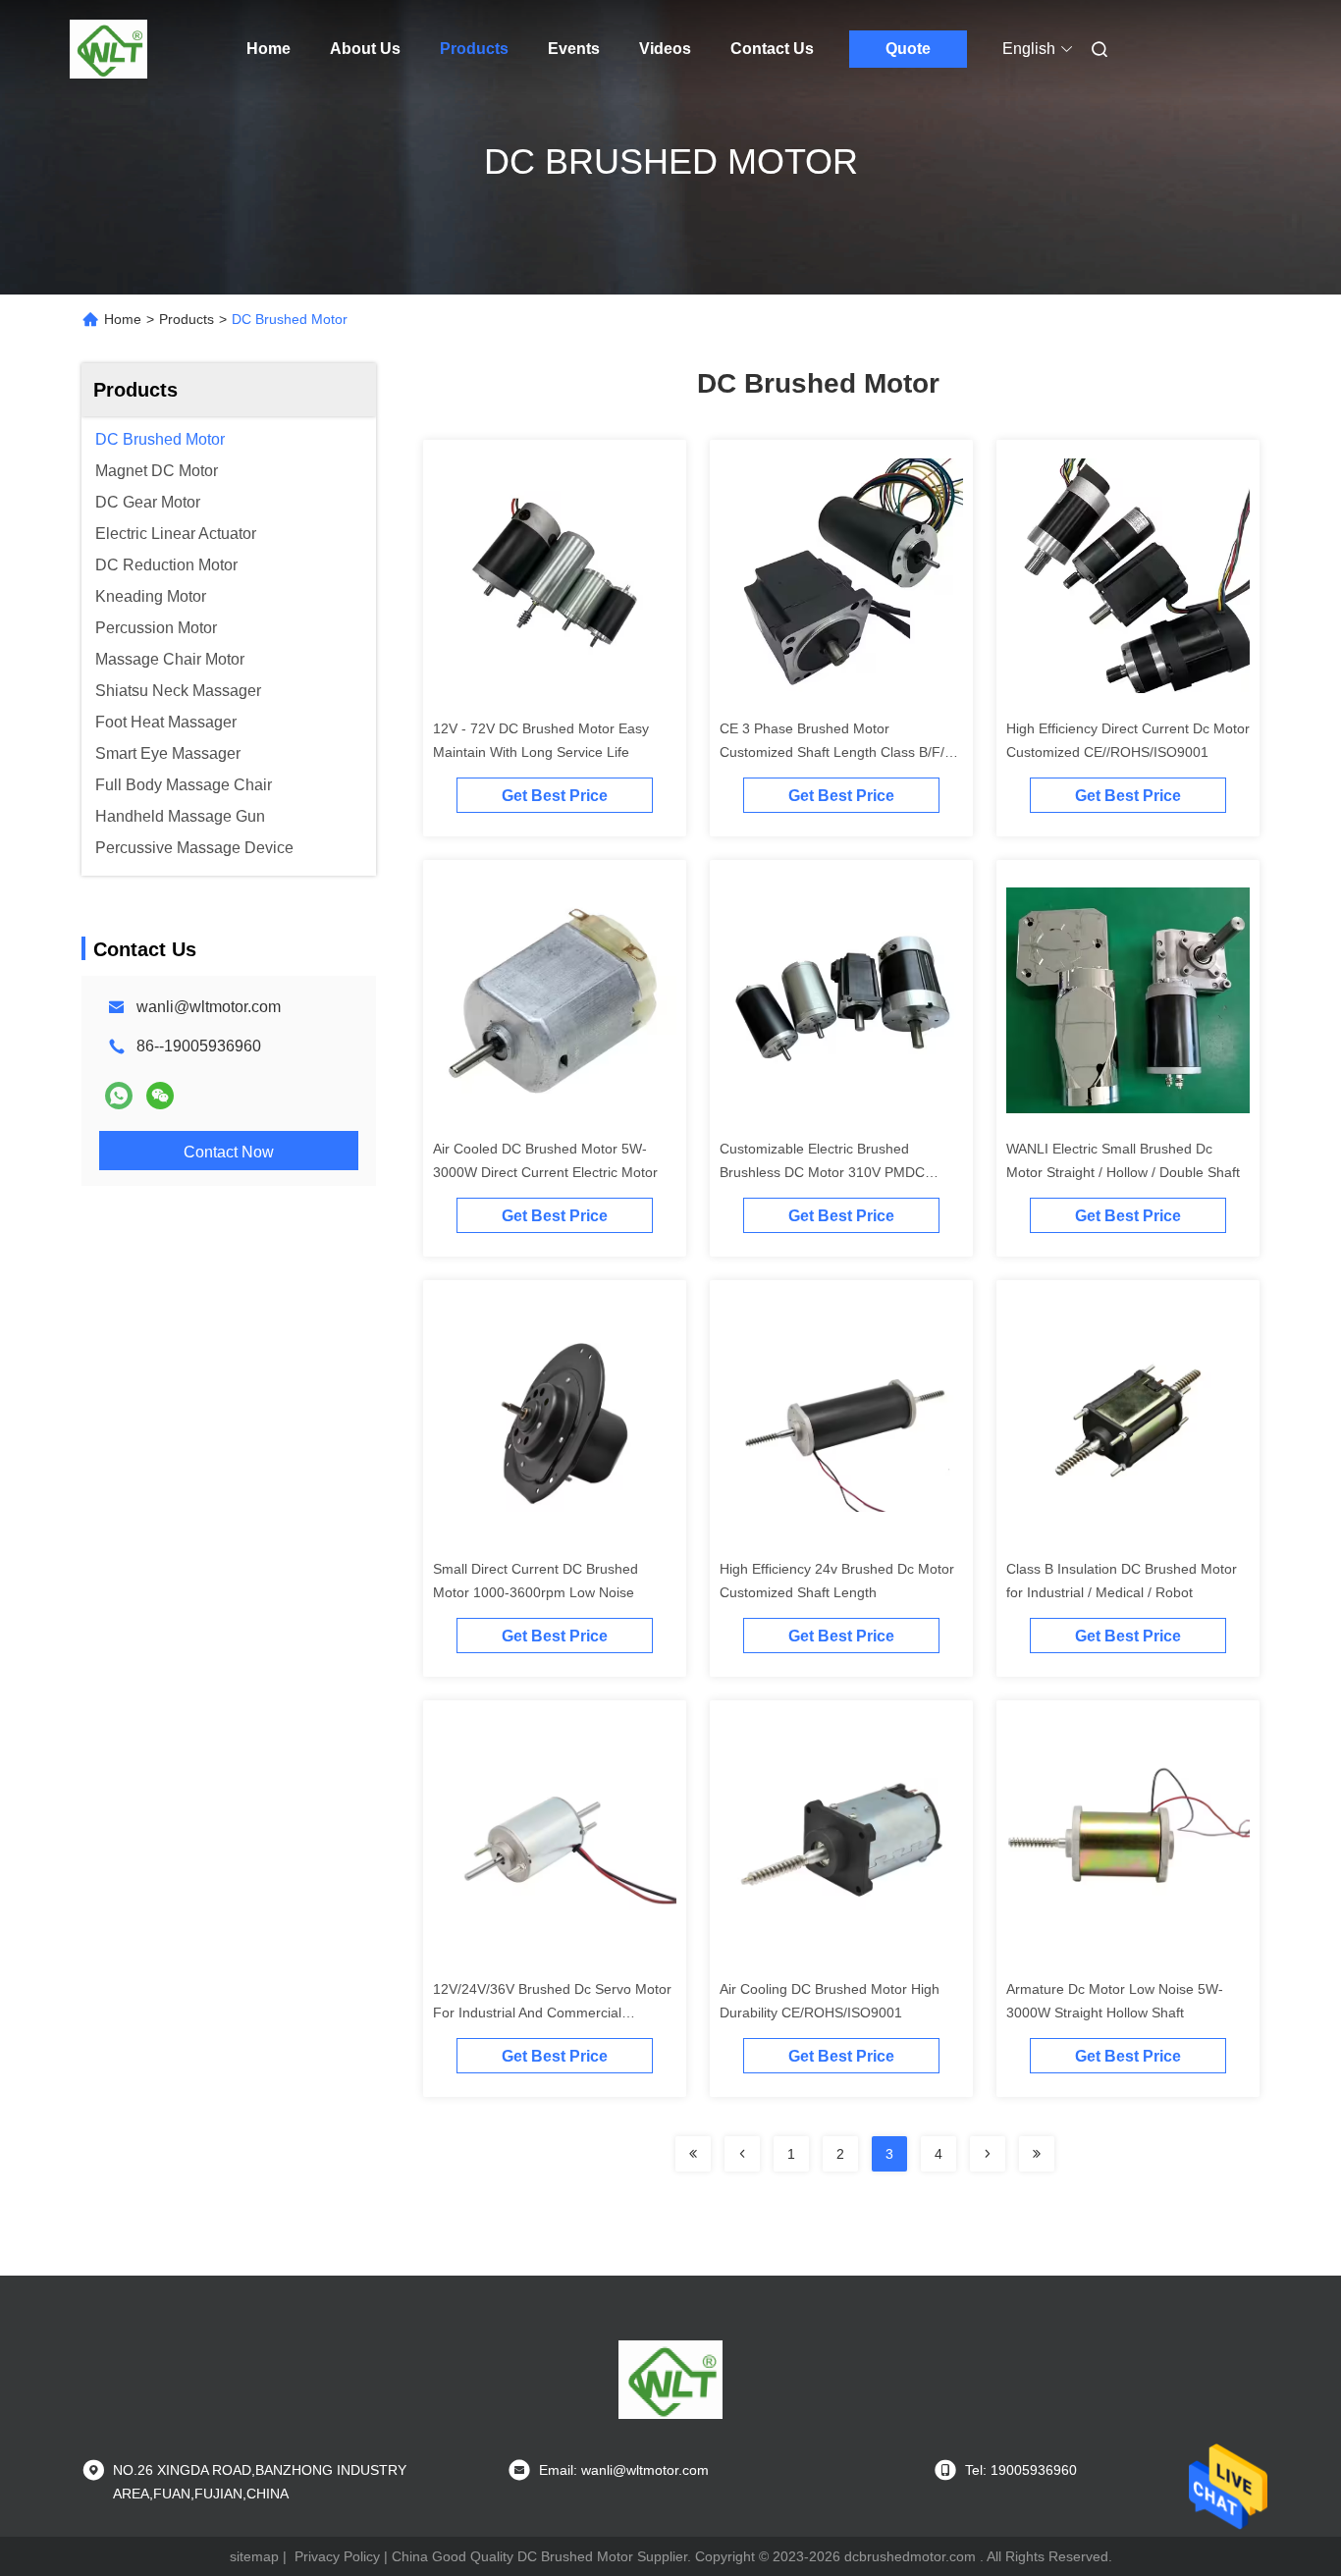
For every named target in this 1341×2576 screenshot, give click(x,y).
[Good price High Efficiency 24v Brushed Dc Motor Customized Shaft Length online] (841, 1420)
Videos (665, 49)
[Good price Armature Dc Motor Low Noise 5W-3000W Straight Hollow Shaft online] (1128, 1840)
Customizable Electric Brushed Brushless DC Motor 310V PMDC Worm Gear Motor (822, 1172)
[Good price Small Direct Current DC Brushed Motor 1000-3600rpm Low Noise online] (555, 1420)
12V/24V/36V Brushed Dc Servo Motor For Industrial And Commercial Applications (552, 2012)
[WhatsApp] (119, 1096)
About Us (365, 49)
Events (574, 49)
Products (474, 49)
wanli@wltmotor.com (209, 1007)
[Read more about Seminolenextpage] (693, 2154)
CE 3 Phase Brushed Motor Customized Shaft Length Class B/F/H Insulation (837, 752)
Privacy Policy (337, 2556)
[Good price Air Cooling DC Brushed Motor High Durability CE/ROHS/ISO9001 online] (841, 1840)
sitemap (254, 2556)
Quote (908, 49)
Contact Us (772, 49)
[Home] (109, 49)
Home (268, 49)
